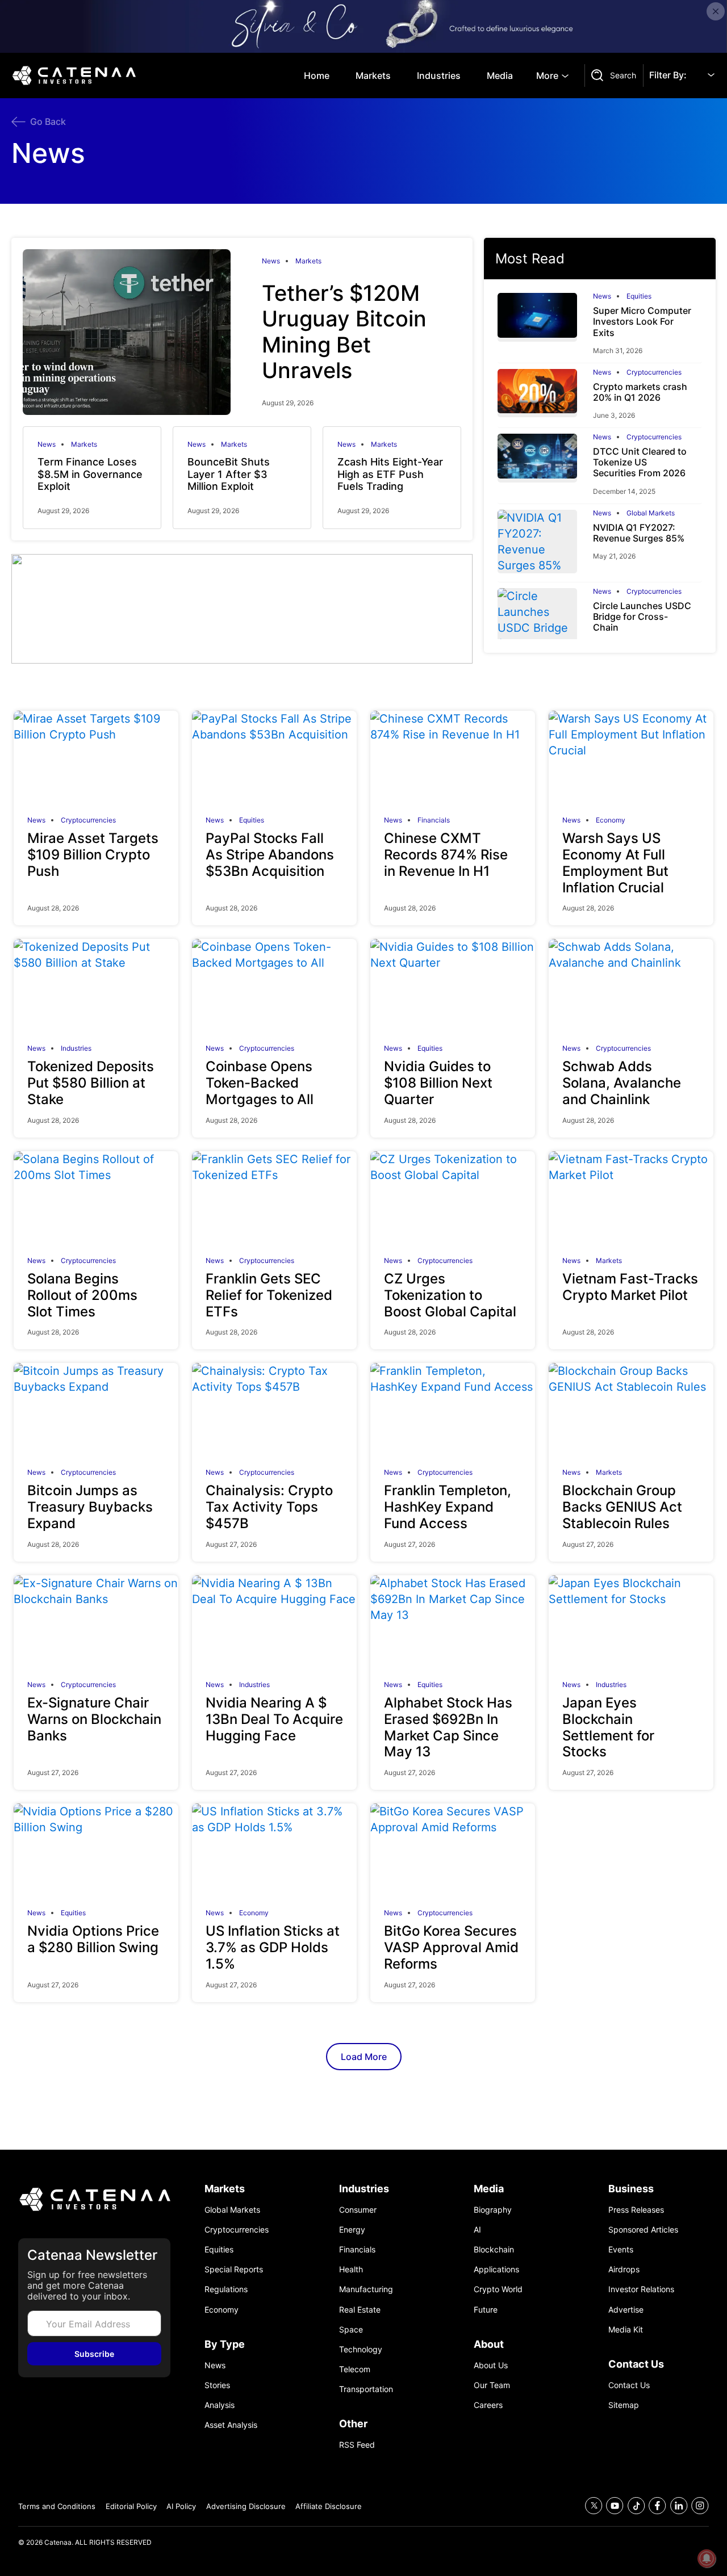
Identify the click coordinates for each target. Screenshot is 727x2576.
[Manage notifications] (707, 2558)
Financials (434, 820)
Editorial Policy (131, 2506)
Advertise (626, 2309)
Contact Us (629, 2385)
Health (351, 2269)
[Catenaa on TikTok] (636, 2506)
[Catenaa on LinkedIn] (679, 2506)
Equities (639, 296)
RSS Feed (357, 2445)
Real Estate (360, 2309)
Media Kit (626, 2329)
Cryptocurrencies (654, 372)
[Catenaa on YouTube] (615, 2506)
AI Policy (181, 2506)
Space (351, 2329)
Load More (364, 2057)
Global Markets (651, 513)
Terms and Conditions (57, 2506)
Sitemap (624, 2405)
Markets (373, 75)
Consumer (358, 2210)
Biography (493, 2210)
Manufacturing (366, 2289)
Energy (352, 2229)
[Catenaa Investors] (94, 2200)
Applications (496, 2269)
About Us (491, 2365)
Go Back (48, 121)
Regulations (226, 2289)
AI (477, 2229)
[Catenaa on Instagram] (700, 2506)
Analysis (220, 2405)
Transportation (366, 2389)
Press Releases (636, 2210)
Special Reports (234, 2269)
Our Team (492, 2385)
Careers (488, 2405)
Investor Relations (641, 2289)
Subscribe (94, 2354)
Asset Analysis (231, 2425)
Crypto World (498, 2289)
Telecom (355, 2369)
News (271, 261)
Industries (439, 75)
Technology (361, 2349)
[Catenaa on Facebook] (657, 2506)
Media (500, 75)
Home (317, 75)
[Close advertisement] (716, 11)
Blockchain (494, 2249)
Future (486, 2309)
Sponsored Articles (643, 2229)
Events (621, 2249)
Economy (611, 820)
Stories (217, 2385)
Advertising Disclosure (246, 2506)
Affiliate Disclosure (329, 2506)
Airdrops (624, 2269)
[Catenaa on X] (594, 2506)
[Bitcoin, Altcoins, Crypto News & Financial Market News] (76, 75)
